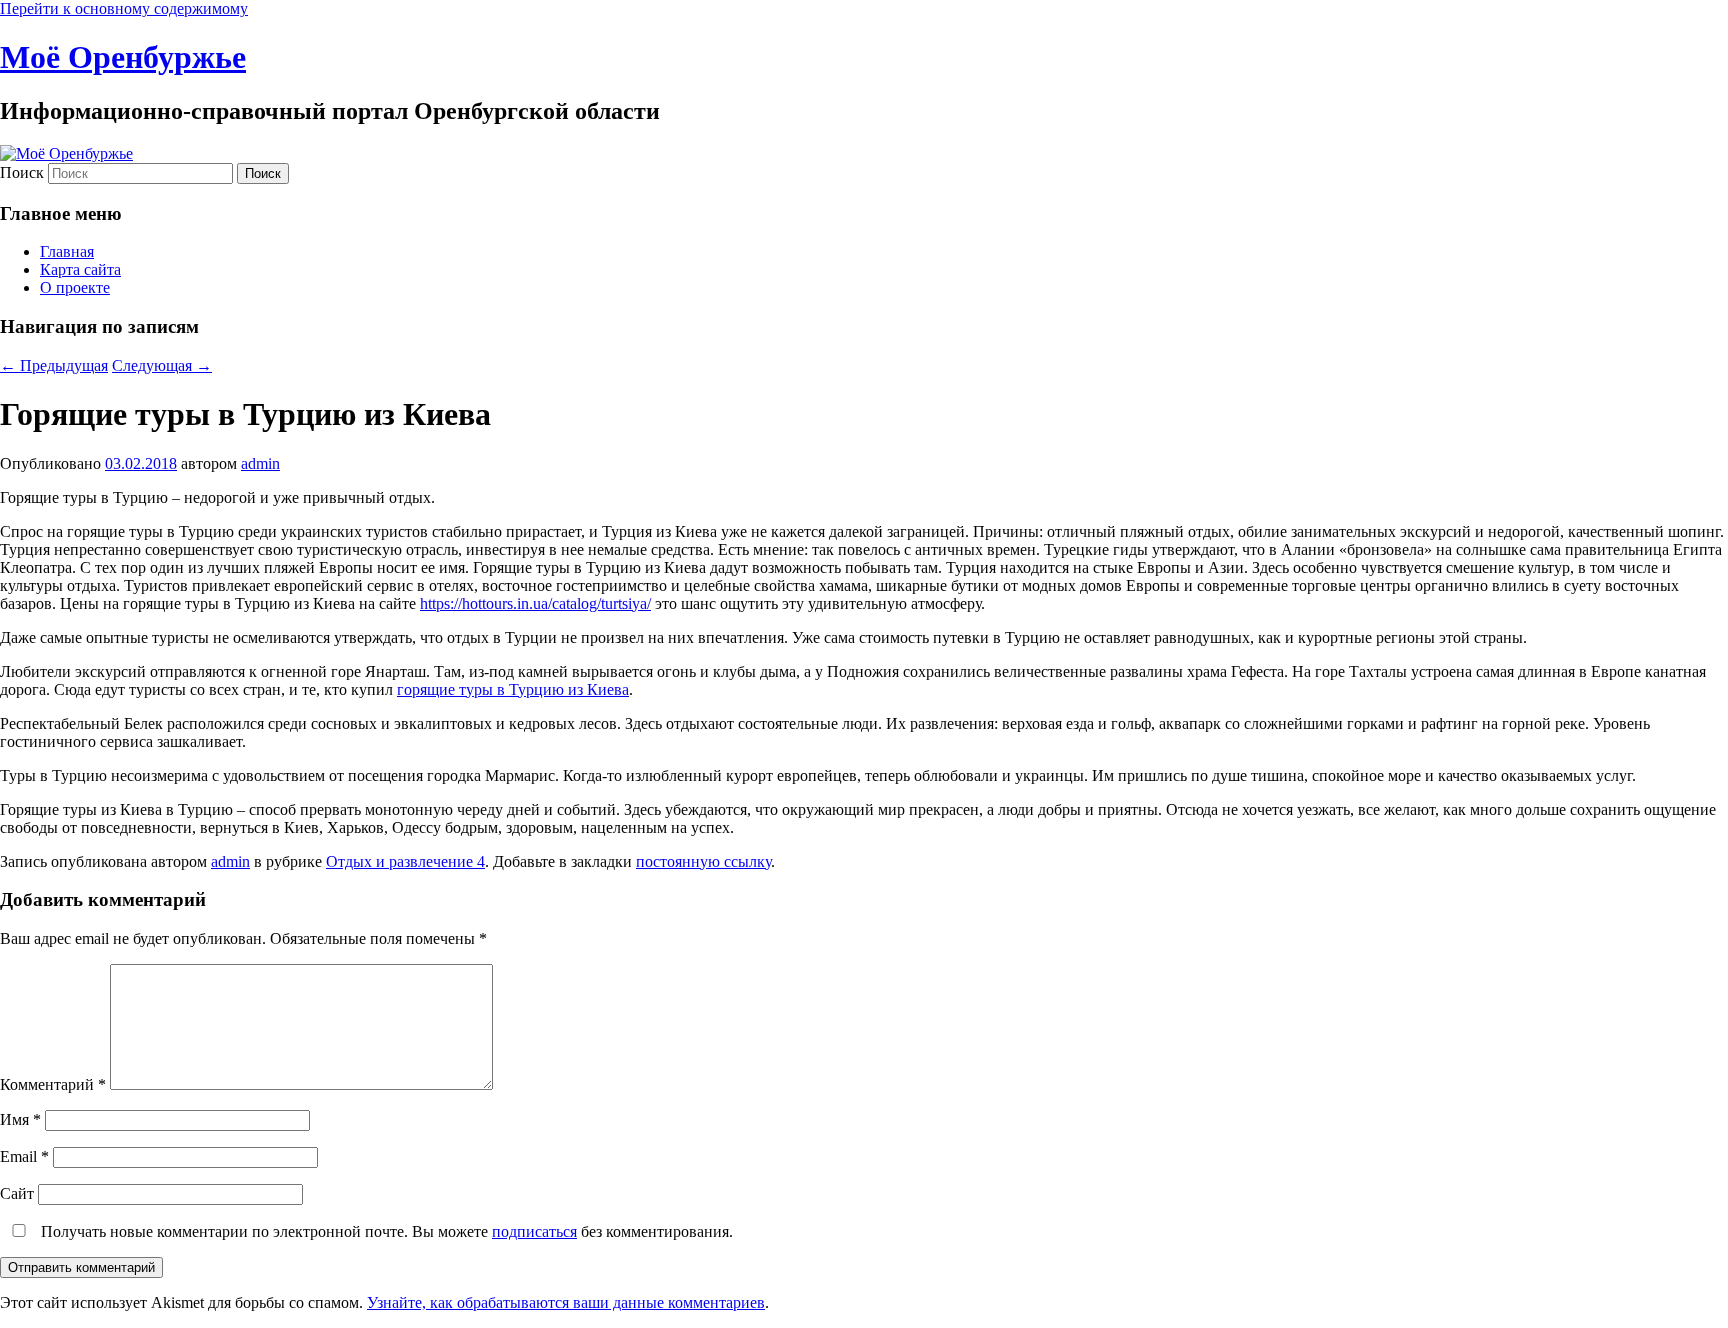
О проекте (75, 287)
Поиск (22, 172)
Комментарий (53, 1084)
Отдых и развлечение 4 (405, 861)
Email (24, 1156)
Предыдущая (54, 365)
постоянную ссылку (703, 861)
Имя (20, 1119)
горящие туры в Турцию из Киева (513, 689)
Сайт (17, 1193)
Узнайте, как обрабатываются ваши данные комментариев (566, 1302)
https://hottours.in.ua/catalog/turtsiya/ (535, 603)
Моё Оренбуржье (123, 57)
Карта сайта (80, 269)
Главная (67, 251)
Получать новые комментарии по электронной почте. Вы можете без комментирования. (385, 1231)
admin (260, 463)
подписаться (534, 1231)
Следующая (162, 365)
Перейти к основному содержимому (124, 8)
